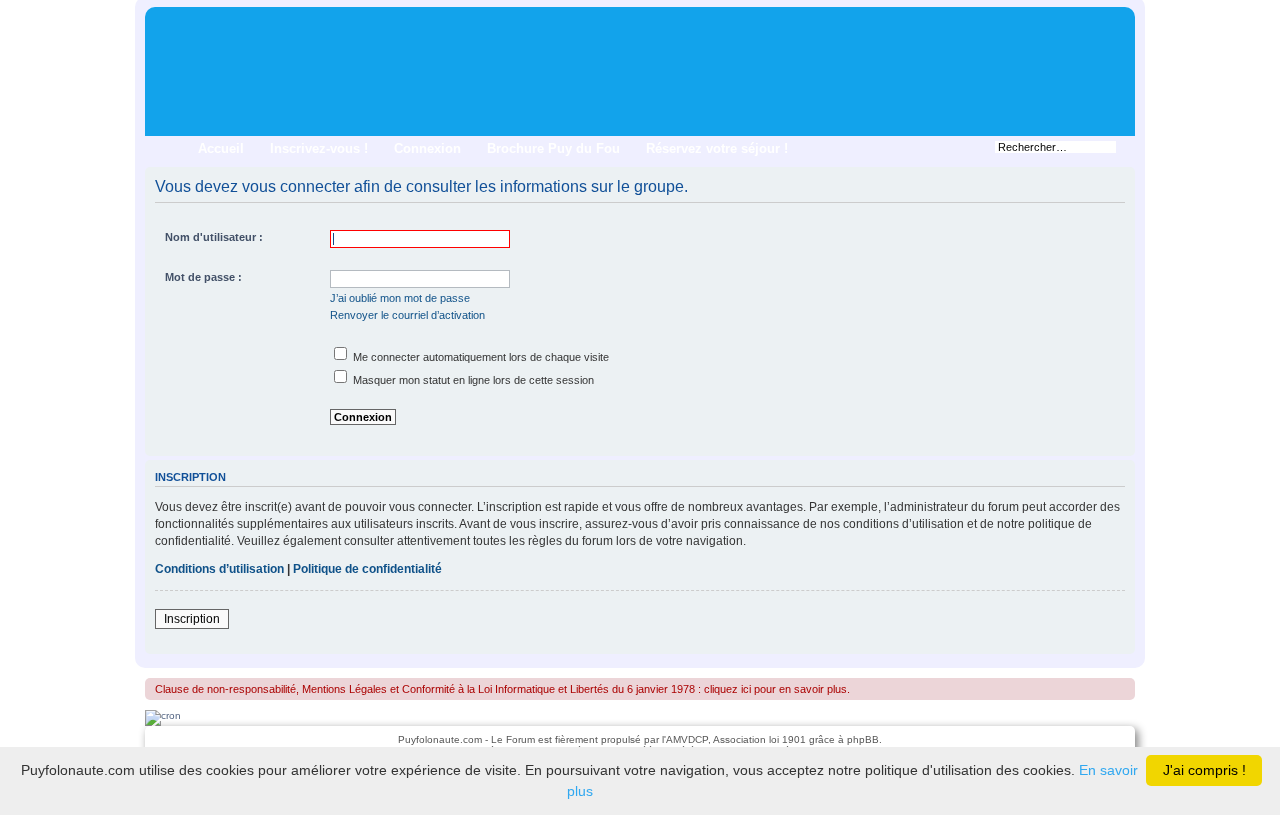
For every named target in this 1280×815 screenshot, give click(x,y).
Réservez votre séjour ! (717, 148)
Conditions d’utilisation (219, 569)
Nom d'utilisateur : (214, 237)
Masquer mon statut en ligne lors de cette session (472, 380)
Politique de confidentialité (367, 569)
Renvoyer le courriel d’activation (407, 315)
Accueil (221, 148)
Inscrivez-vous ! (319, 148)
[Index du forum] (161, 20)
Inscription (192, 619)
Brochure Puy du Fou (553, 148)
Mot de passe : (203, 277)
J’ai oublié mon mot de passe (400, 298)
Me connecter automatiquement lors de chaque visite (479, 357)
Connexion (427, 148)
